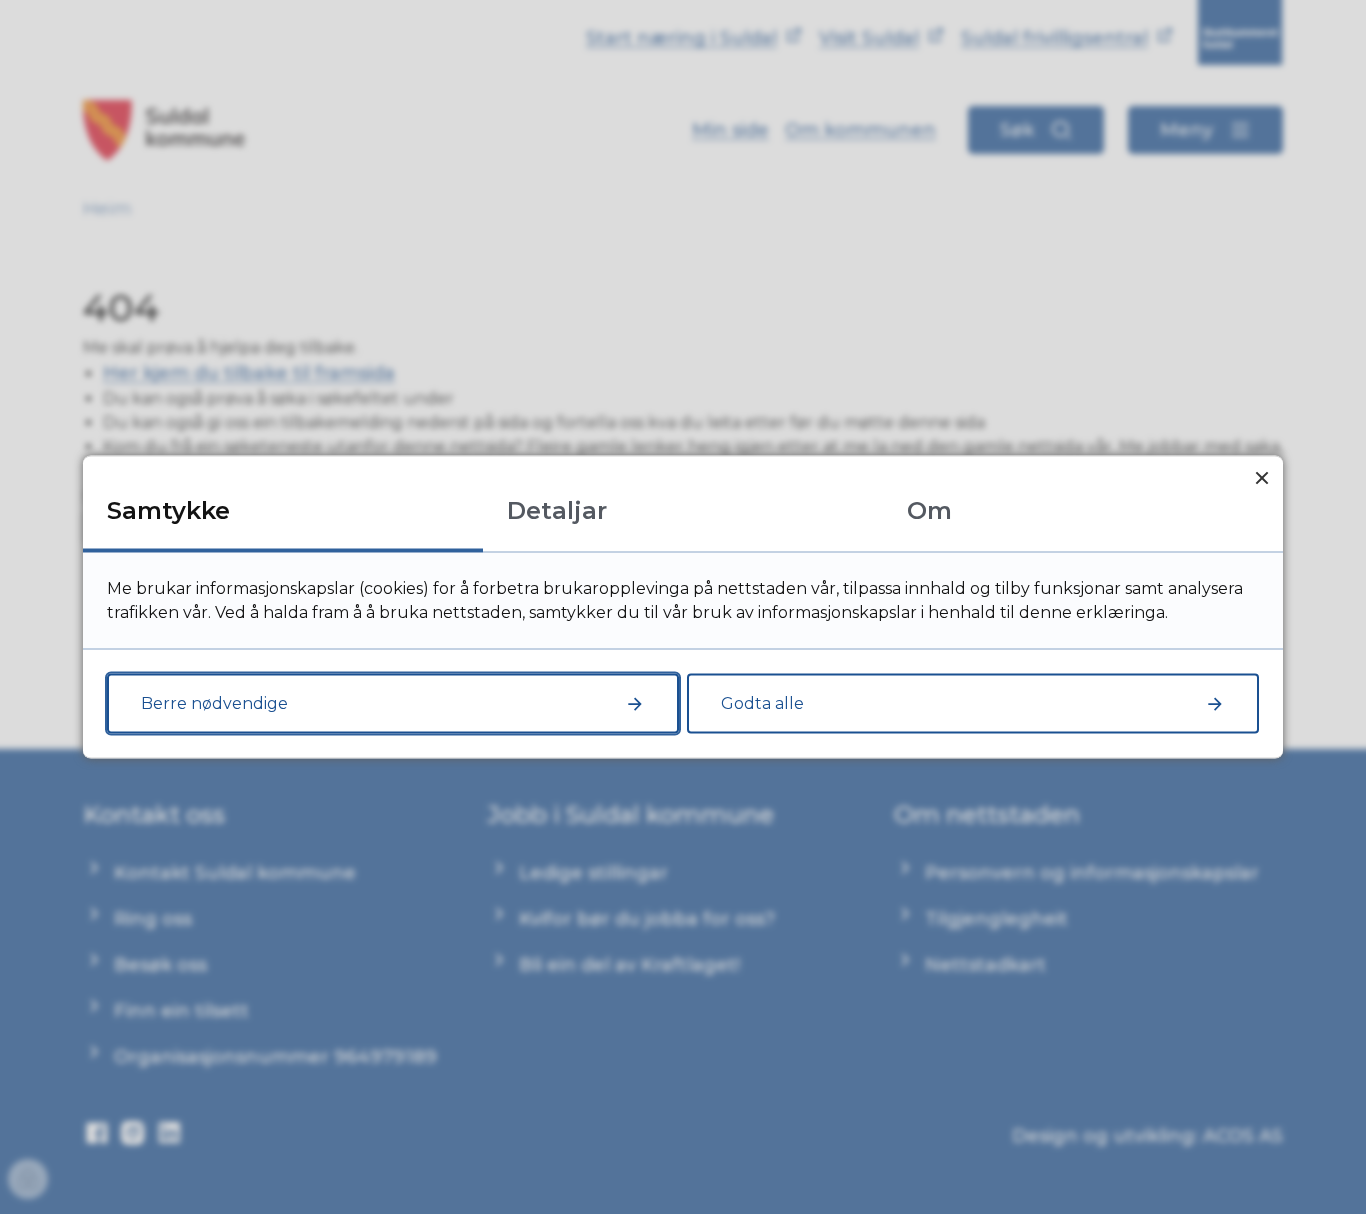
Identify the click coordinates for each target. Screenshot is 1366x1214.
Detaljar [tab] (557, 510)
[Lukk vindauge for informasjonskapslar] (1261, 477)
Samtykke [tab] (168, 510)
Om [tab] (929, 510)
